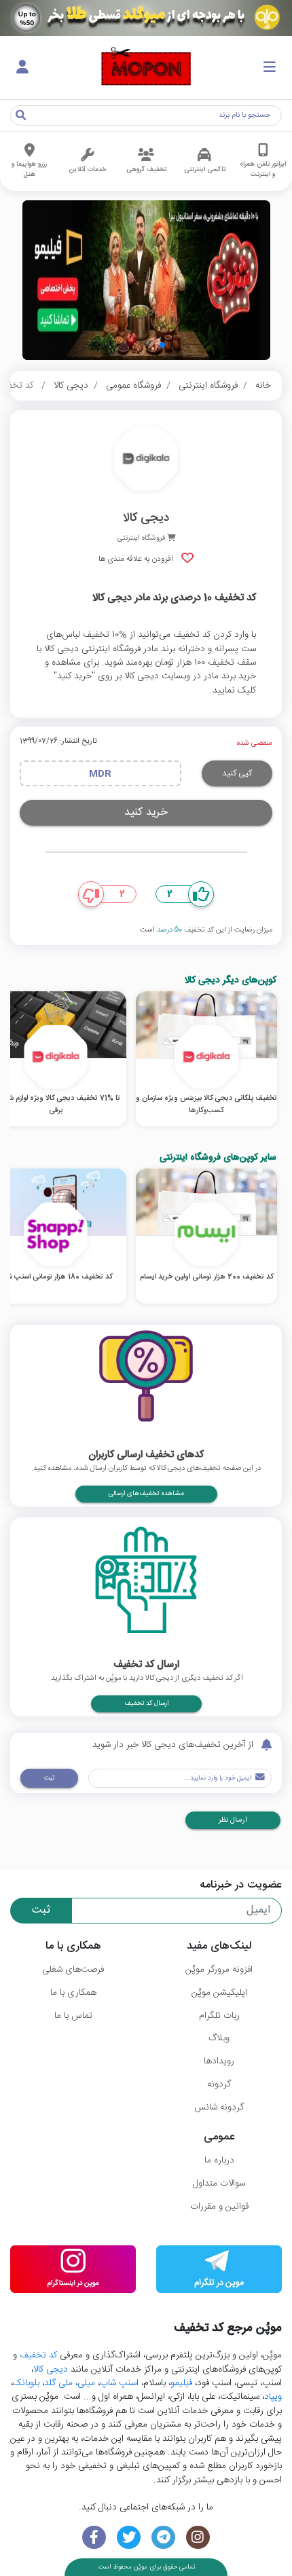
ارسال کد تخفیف (146, 1704)
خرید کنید (146, 812)
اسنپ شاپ (119, 2383)
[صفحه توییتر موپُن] (129, 2538)
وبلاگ (219, 2038)
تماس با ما (73, 2016)
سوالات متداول (219, 2184)
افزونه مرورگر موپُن (219, 1970)
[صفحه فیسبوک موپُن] (94, 2538)
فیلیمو (181, 2383)
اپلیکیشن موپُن (219, 1993)
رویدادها (219, 2061)
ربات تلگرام (219, 2016)
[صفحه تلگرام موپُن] (163, 2538)
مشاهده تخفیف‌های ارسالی (146, 1494)
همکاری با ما (73, 1993)
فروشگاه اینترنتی (208, 386)
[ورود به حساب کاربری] (22, 68)
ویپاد (273, 2397)
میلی (86, 2383)
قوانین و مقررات (219, 2207)
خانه (263, 386)
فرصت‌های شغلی (73, 1970)
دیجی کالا (71, 386)
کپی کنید (237, 773)
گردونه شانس (219, 2108)
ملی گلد (58, 2383)
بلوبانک (26, 2383)
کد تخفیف (38, 2355)
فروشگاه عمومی (133, 386)
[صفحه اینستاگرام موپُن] (198, 2538)
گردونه (219, 2084)
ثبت (49, 1778)
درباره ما (219, 2160)
